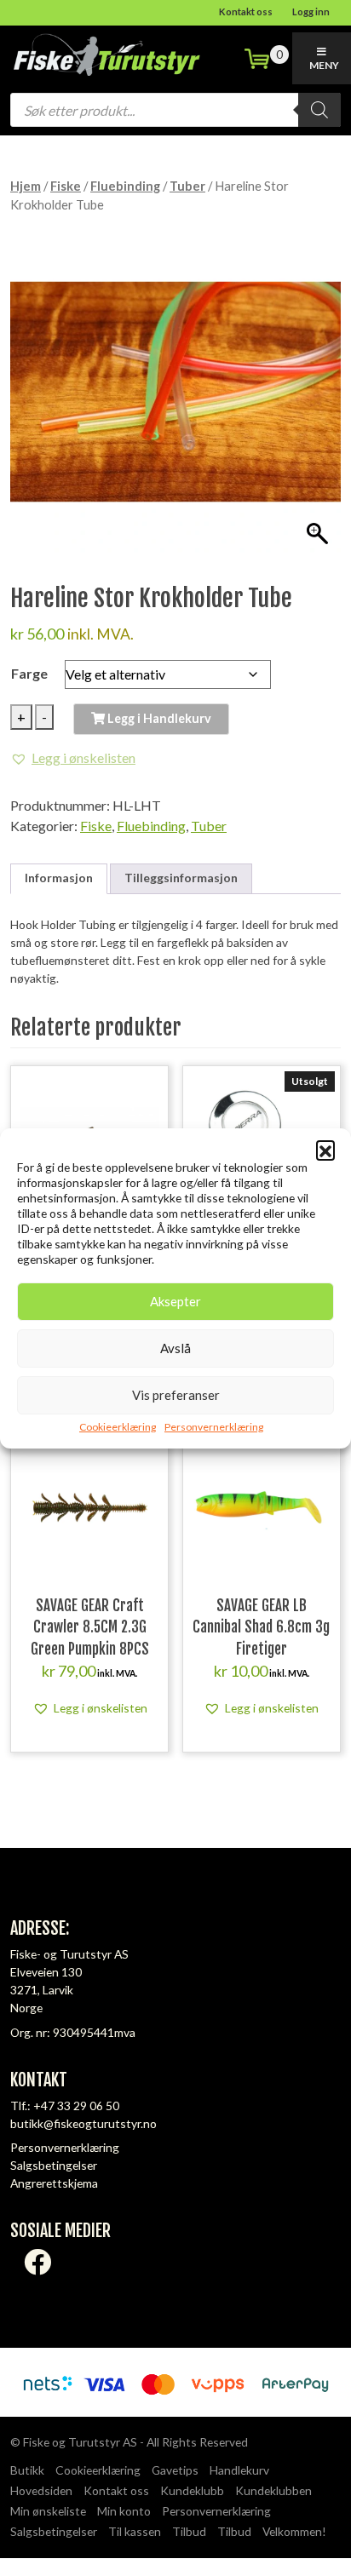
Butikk (27, 2470)
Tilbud (189, 2531)
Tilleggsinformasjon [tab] (181, 878)
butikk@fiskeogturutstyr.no (83, 2123)
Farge (29, 673)
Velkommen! (294, 2531)
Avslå (175, 1348)
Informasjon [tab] (59, 878)
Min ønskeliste (48, 2511)
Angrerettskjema (54, 2183)
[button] (325, 1150)
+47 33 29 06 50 (76, 2106)
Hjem (26, 186)
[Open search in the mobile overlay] (175, 110)
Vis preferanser (176, 1395)
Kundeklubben (273, 2490)
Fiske (66, 186)
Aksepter (175, 1301)
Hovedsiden (41, 2490)
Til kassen (135, 2531)
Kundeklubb (192, 2490)
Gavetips (175, 2470)
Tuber (187, 186)
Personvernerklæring (214, 1427)
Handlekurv (239, 2470)
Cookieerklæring (118, 1427)
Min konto (124, 2511)
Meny (324, 65)
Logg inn (311, 11)
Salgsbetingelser (54, 2165)
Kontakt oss (246, 11)
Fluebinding (125, 186)
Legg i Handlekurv (158, 718)
